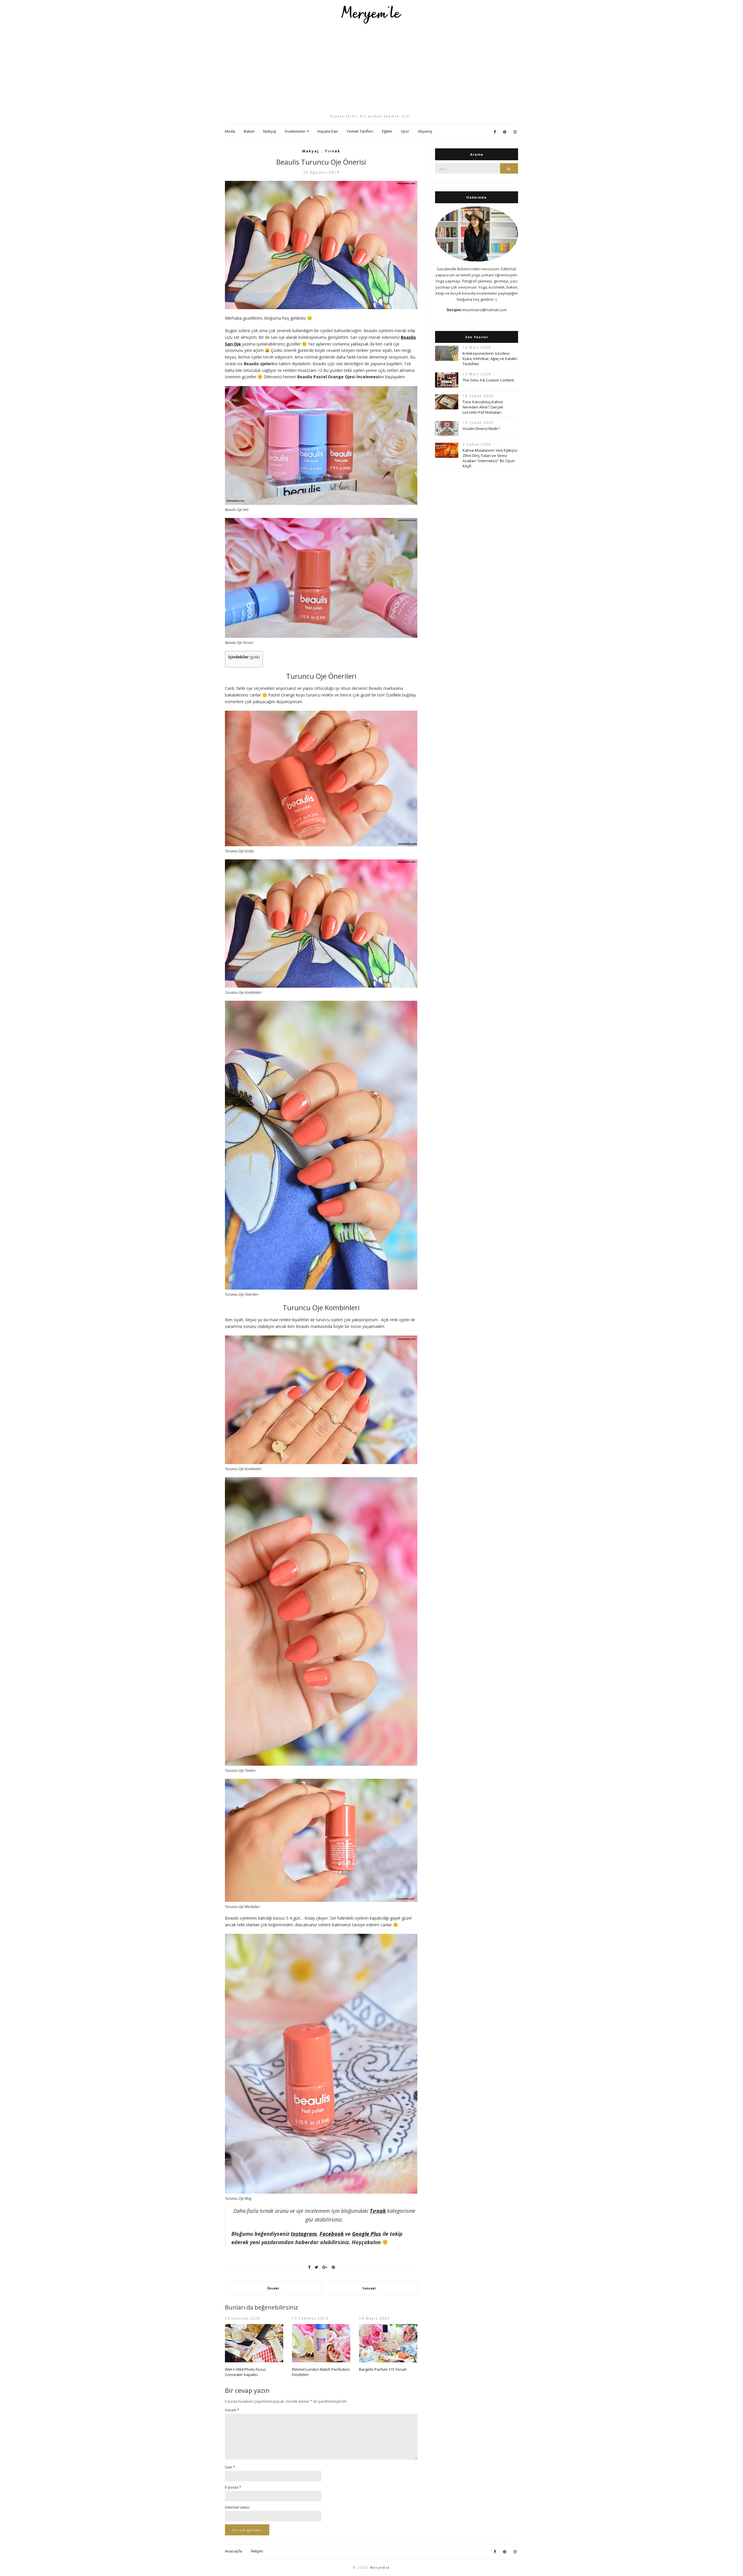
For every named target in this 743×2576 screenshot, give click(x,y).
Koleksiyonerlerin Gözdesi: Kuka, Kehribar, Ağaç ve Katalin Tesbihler (490, 359)
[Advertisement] (371, 69)
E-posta (233, 2487)
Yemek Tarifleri (360, 131)
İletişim (257, 2551)
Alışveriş (425, 131)
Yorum (232, 2410)
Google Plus (367, 2234)
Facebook (332, 2234)
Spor (405, 131)
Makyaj (270, 131)
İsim (230, 2467)
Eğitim (387, 131)
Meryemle (380, 2568)
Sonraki (369, 2288)
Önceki (273, 2288)
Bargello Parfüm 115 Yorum (383, 2369)
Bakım (249, 131)
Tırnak (333, 151)
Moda (230, 131)
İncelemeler (295, 131)
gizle (255, 657)
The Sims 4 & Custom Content (488, 380)
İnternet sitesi (237, 2507)
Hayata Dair (328, 131)
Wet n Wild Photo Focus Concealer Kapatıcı (245, 2372)
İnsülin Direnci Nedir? (481, 429)
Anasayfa (233, 2551)
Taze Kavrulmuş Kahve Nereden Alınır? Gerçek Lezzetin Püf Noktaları (483, 407)
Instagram (304, 2234)
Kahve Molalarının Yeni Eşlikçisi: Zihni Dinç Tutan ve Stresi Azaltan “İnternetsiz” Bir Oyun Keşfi (490, 458)
